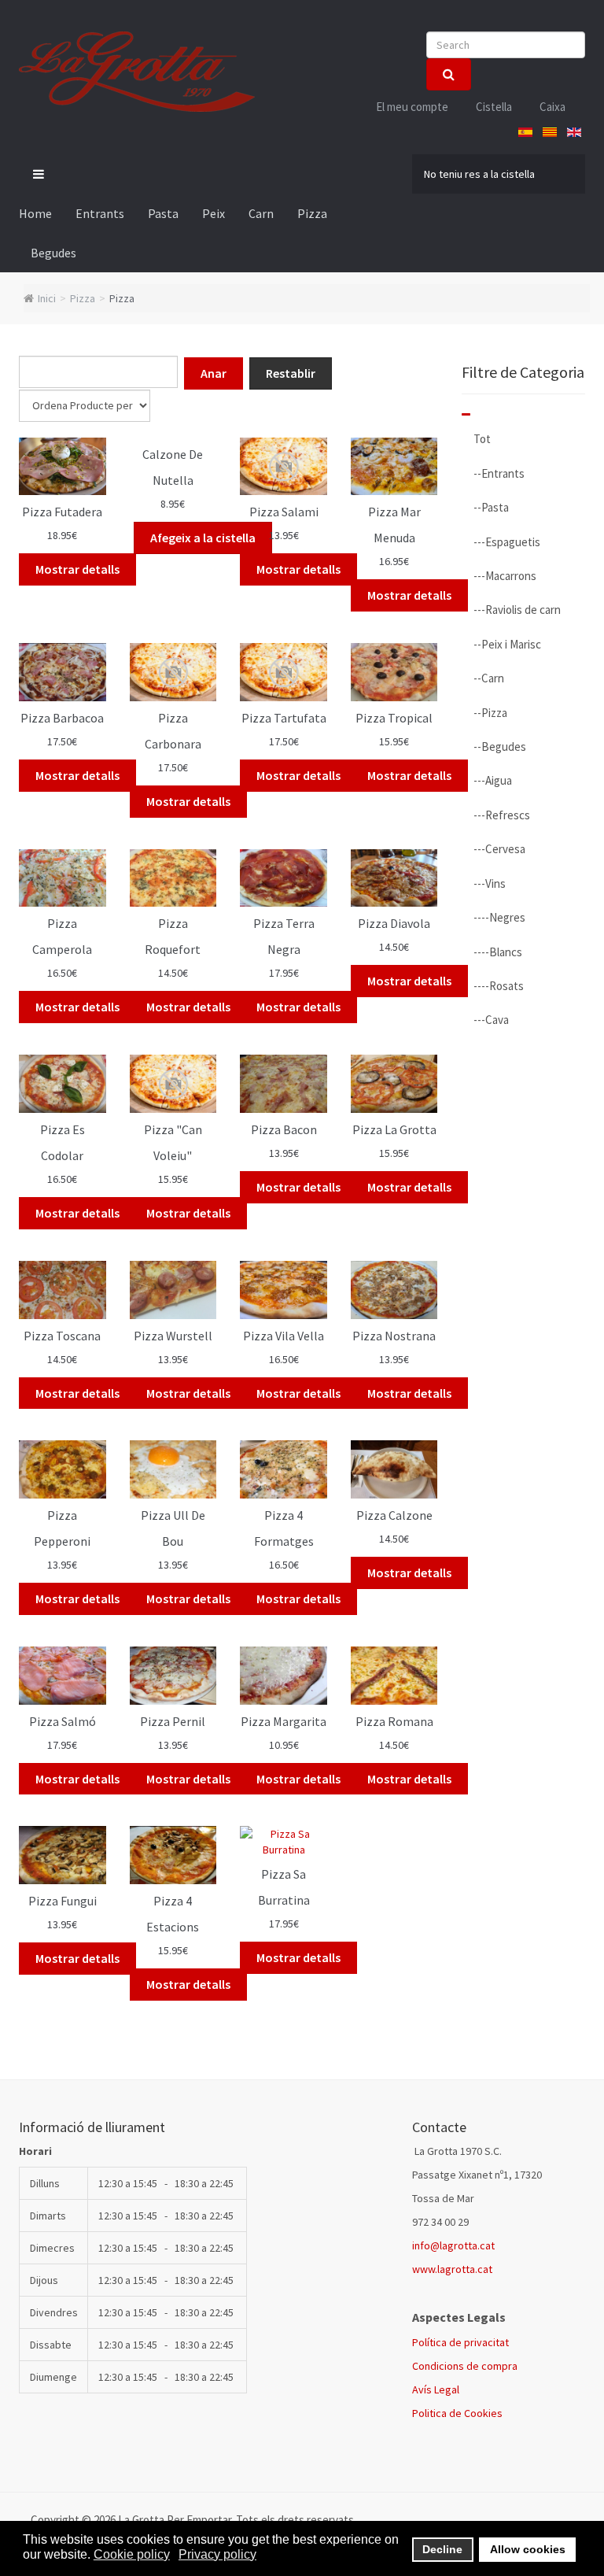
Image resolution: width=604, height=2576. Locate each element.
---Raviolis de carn (517, 610)
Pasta (163, 213)
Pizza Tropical (394, 718)
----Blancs (498, 952)
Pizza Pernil (173, 1721)
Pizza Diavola (394, 923)
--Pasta (491, 507)
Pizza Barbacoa (62, 718)
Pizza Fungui (63, 1901)
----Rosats (499, 986)
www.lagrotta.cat (452, 2269)
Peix (214, 213)
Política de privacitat (460, 2342)
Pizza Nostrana (394, 1336)
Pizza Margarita (284, 1721)
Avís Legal (436, 2389)
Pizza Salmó (63, 1721)
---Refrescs (502, 815)
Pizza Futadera (62, 512)
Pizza (312, 213)
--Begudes (500, 747)
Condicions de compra (465, 2366)
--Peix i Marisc (507, 644)
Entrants (100, 213)
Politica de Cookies (457, 2413)
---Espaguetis (507, 542)
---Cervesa (499, 849)
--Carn (489, 678)
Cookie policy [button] (132, 2554)
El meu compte (412, 107)
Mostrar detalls (77, 569)
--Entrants (499, 473)
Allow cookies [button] (528, 2549)
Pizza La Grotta (394, 1129)
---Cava (491, 1020)
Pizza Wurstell (173, 1336)
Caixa (552, 107)
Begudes (53, 253)
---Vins (490, 883)
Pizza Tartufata (284, 718)
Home (35, 213)
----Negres (499, 917)
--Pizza (490, 713)
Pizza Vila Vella (284, 1336)
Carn (261, 213)
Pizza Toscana (62, 1336)
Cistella (494, 107)
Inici (47, 298)
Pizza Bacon (284, 1129)
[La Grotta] (137, 72)
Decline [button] (442, 2549)
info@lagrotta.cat (453, 2245)
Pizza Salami (284, 512)
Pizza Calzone (394, 1515)
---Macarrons (505, 576)
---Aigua (493, 780)
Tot (482, 439)
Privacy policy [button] (217, 2554)
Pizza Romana (394, 1721)
